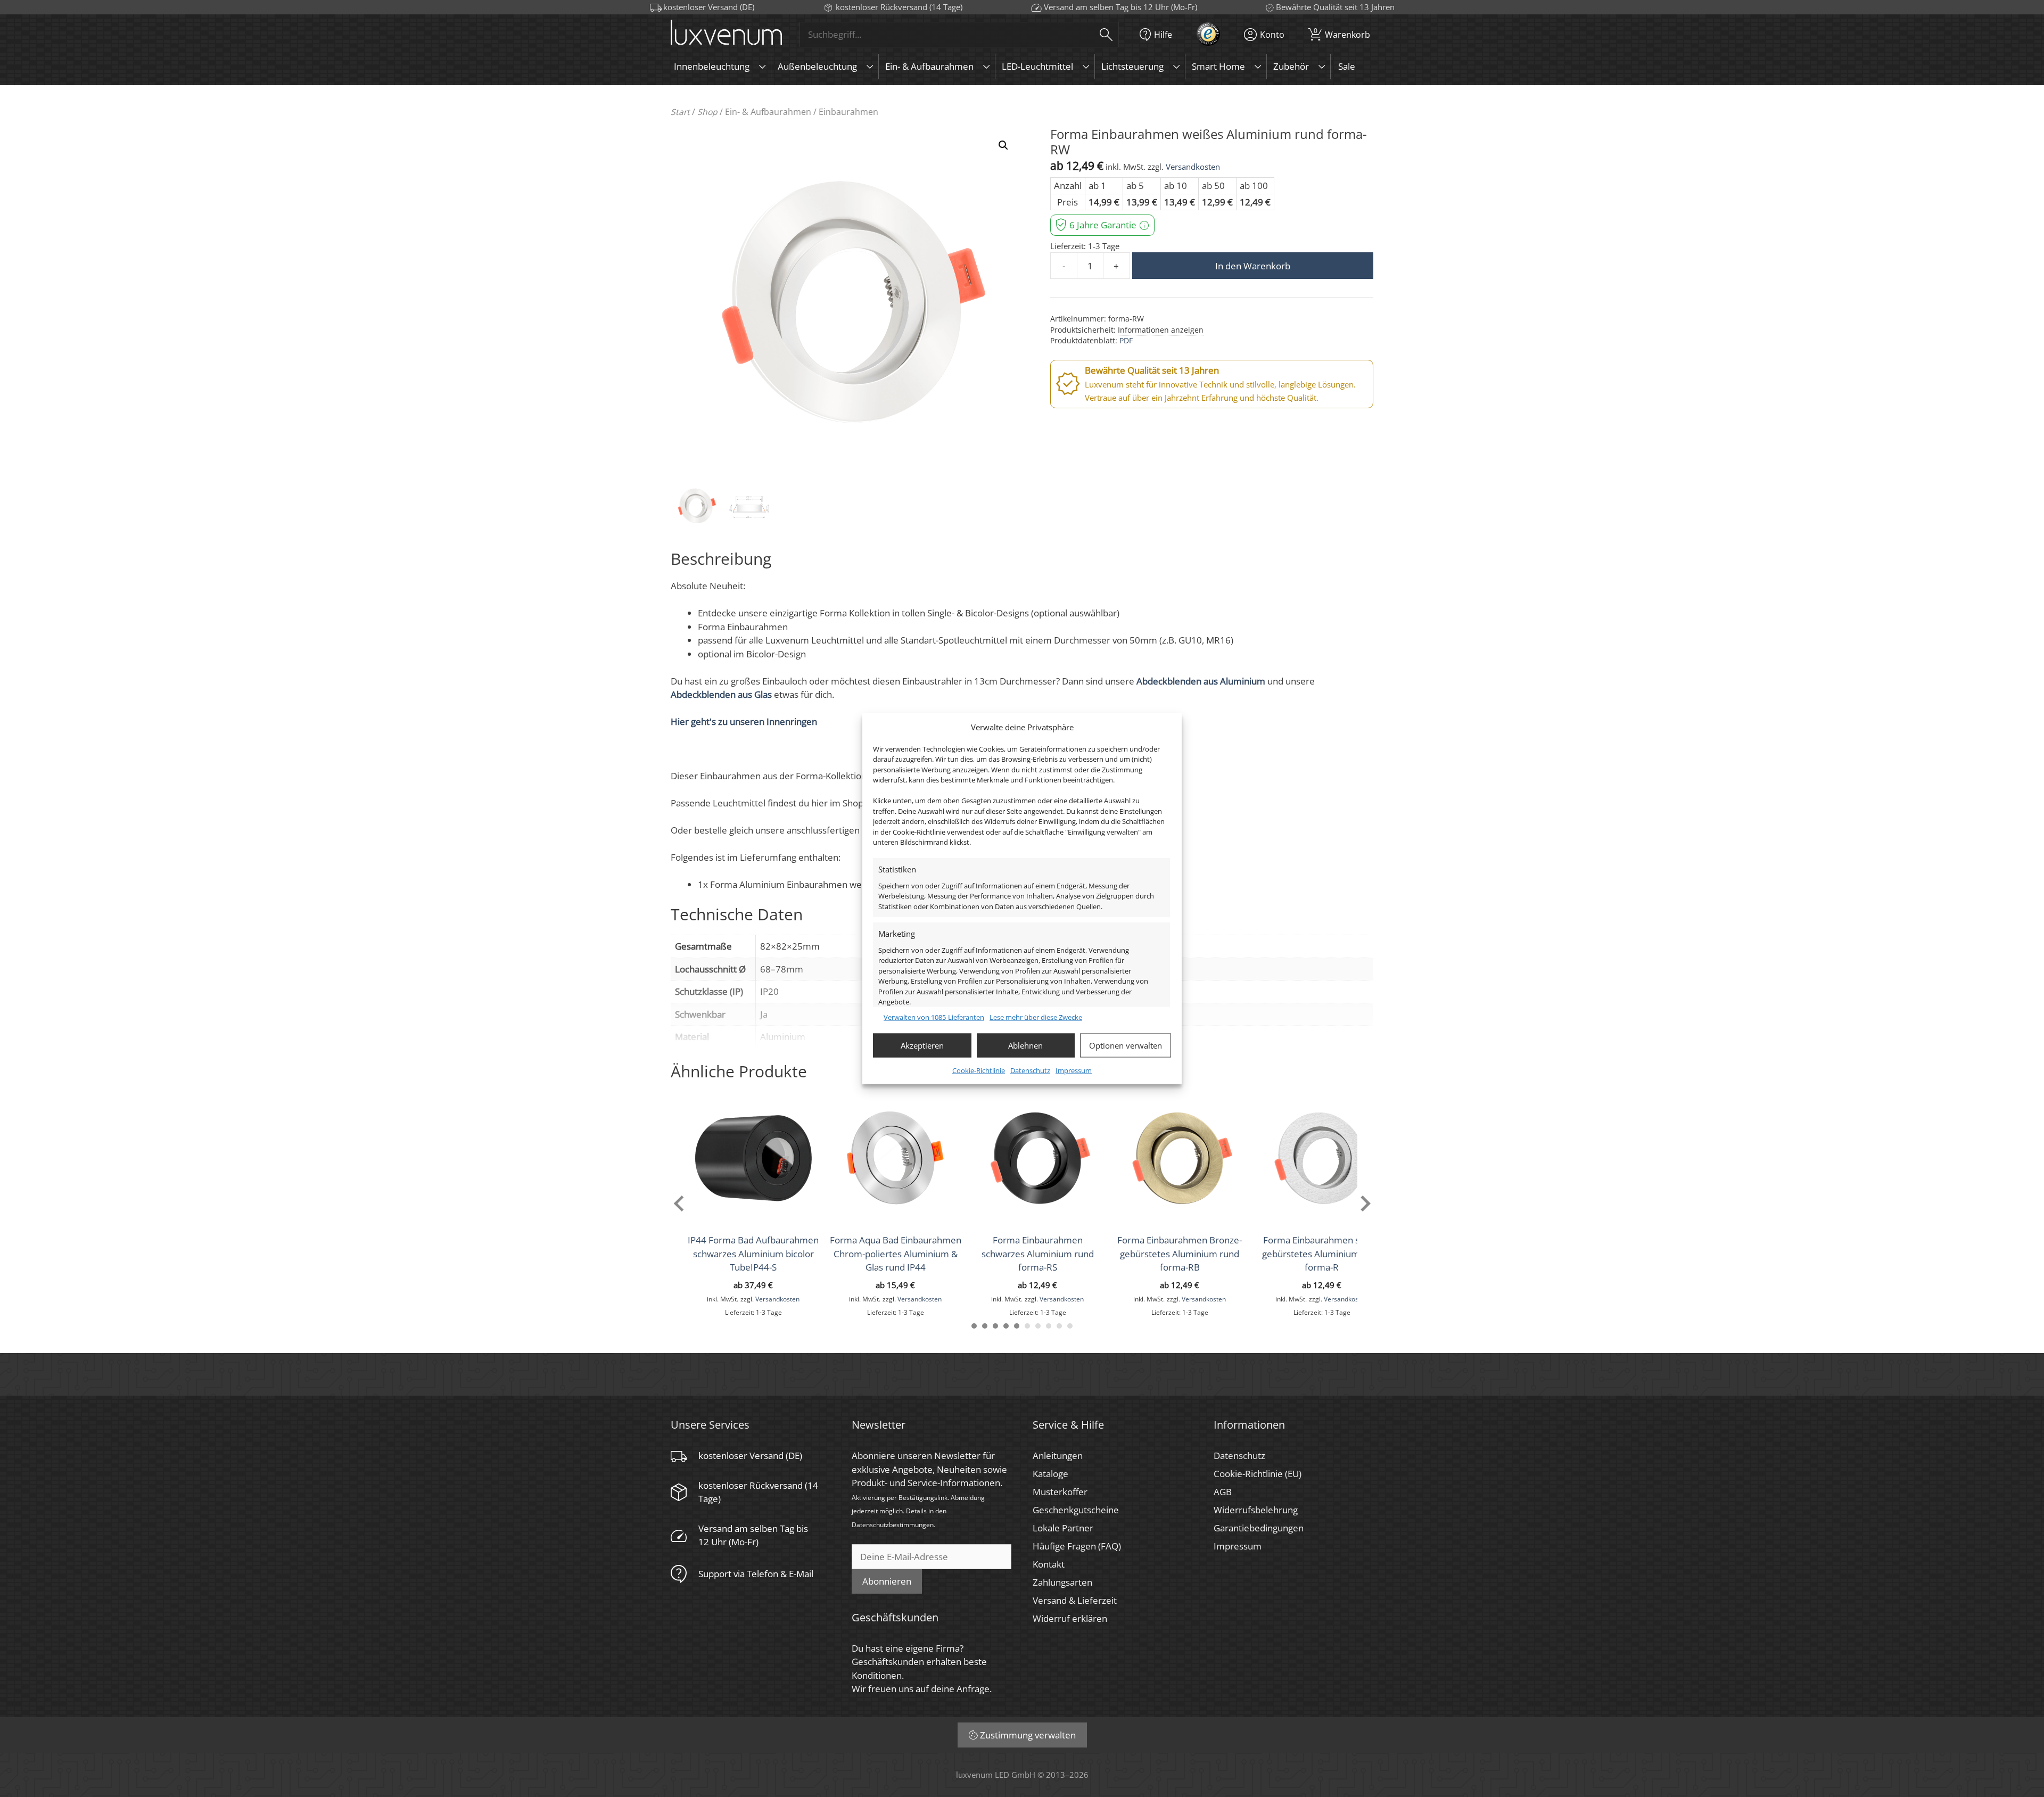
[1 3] (995, 1326)
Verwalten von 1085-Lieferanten (934, 1017)
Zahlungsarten (1062, 1582)
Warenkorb (1342, 33)
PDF (1126, 340)
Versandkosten (1193, 167)
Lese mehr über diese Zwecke (1036, 1017)
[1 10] (1070, 1326)
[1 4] (1006, 1326)
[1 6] (1027, 1326)
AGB (1223, 1492)
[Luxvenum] (726, 34)
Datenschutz (1030, 1070)
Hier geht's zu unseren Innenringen (744, 722)
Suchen (1106, 34)
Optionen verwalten (1126, 1045)
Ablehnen (1025, 1045)
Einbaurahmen (848, 112)
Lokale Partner (1063, 1528)
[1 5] (1017, 1326)
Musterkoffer (1060, 1492)
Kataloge (1050, 1474)
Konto (1272, 34)
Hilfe (1163, 34)
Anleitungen (1058, 1456)
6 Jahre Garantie (1103, 225)
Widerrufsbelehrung (1256, 1510)
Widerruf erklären (1070, 1618)
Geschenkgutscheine (1076, 1510)
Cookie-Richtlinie (979, 1070)
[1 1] (974, 1326)
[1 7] (1038, 1326)
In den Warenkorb (1253, 266)
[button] (1003, 145)
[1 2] (985, 1326)
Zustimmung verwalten (1028, 1735)
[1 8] (1049, 1326)
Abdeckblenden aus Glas (721, 694)
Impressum (1074, 1070)
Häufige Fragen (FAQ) (1077, 1546)
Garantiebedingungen (1259, 1528)
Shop (707, 112)
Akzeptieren (922, 1045)
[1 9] (1059, 1326)
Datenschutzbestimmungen (893, 1524)
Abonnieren (887, 1581)
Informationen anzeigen (1161, 330)
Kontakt (1049, 1564)
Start (680, 112)
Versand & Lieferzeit (1075, 1600)
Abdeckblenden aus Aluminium (1201, 681)
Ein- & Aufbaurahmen (768, 112)
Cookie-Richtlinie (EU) (1258, 1474)
